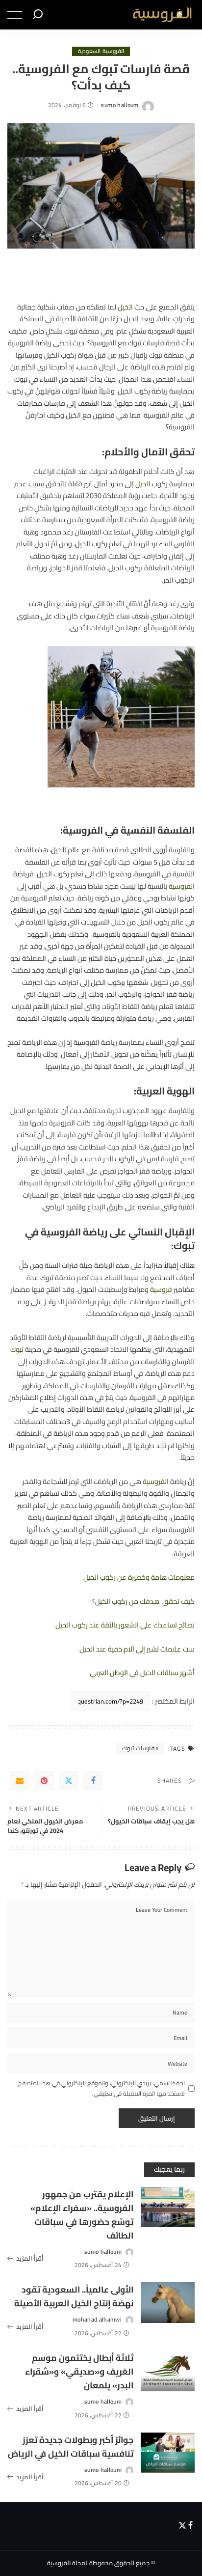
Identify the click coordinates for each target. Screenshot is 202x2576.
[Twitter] (69, 1781)
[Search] (38, 15)
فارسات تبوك (138, 1748)
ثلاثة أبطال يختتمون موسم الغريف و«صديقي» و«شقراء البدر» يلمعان (79, 2371)
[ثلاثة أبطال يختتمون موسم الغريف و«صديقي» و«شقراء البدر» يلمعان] (168, 2371)
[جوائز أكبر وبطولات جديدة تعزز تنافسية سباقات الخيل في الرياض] (168, 2453)
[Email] (20, 1781)
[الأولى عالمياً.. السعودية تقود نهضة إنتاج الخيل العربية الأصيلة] (168, 2303)
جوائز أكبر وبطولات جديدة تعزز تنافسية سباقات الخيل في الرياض (71, 2447)
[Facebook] (93, 1781)
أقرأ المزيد (30, 2259)
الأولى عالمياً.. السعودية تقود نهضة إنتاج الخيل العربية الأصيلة (74, 2296)
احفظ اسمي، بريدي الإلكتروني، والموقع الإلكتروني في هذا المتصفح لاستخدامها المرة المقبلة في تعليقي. (101, 2088)
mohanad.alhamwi (97, 2320)
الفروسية (182, 886)
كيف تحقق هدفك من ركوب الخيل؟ (143, 1601)
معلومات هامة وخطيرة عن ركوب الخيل (139, 1577)
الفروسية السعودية (101, 51)
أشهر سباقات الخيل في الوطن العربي (142, 1672)
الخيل (125, 307)
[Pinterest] (44, 1781)
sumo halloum (120, 105)
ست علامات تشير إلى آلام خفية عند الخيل (137, 1649)
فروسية (161, 1289)
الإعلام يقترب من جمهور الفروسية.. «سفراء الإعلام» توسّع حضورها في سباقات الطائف (82, 2215)
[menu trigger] (17, 15)
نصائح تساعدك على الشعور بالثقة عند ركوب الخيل (125, 1625)
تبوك (17, 1349)
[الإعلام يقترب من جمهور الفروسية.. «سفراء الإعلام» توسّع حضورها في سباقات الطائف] (168, 2207)
